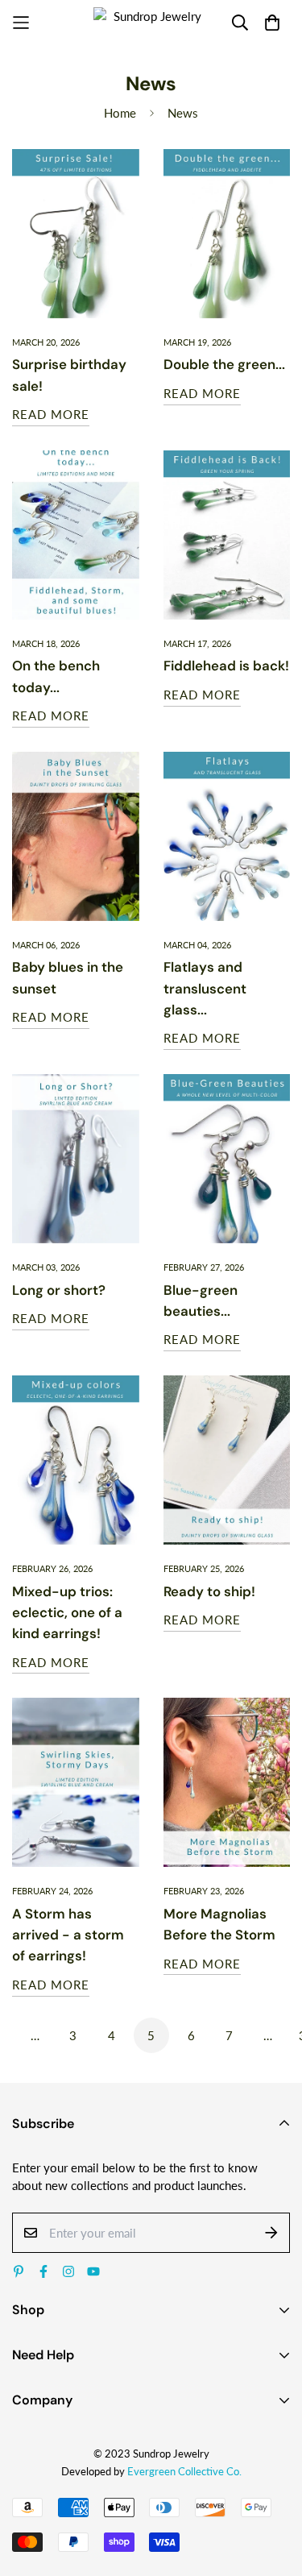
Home (120, 113)
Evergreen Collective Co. (184, 2471)
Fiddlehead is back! (226, 666)
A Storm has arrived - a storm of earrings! (68, 1935)
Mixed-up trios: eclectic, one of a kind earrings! (67, 1613)
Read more (51, 414)
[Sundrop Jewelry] (151, 23)
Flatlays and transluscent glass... (205, 988)
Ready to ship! (209, 1591)
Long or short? (59, 1290)
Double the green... (224, 364)
